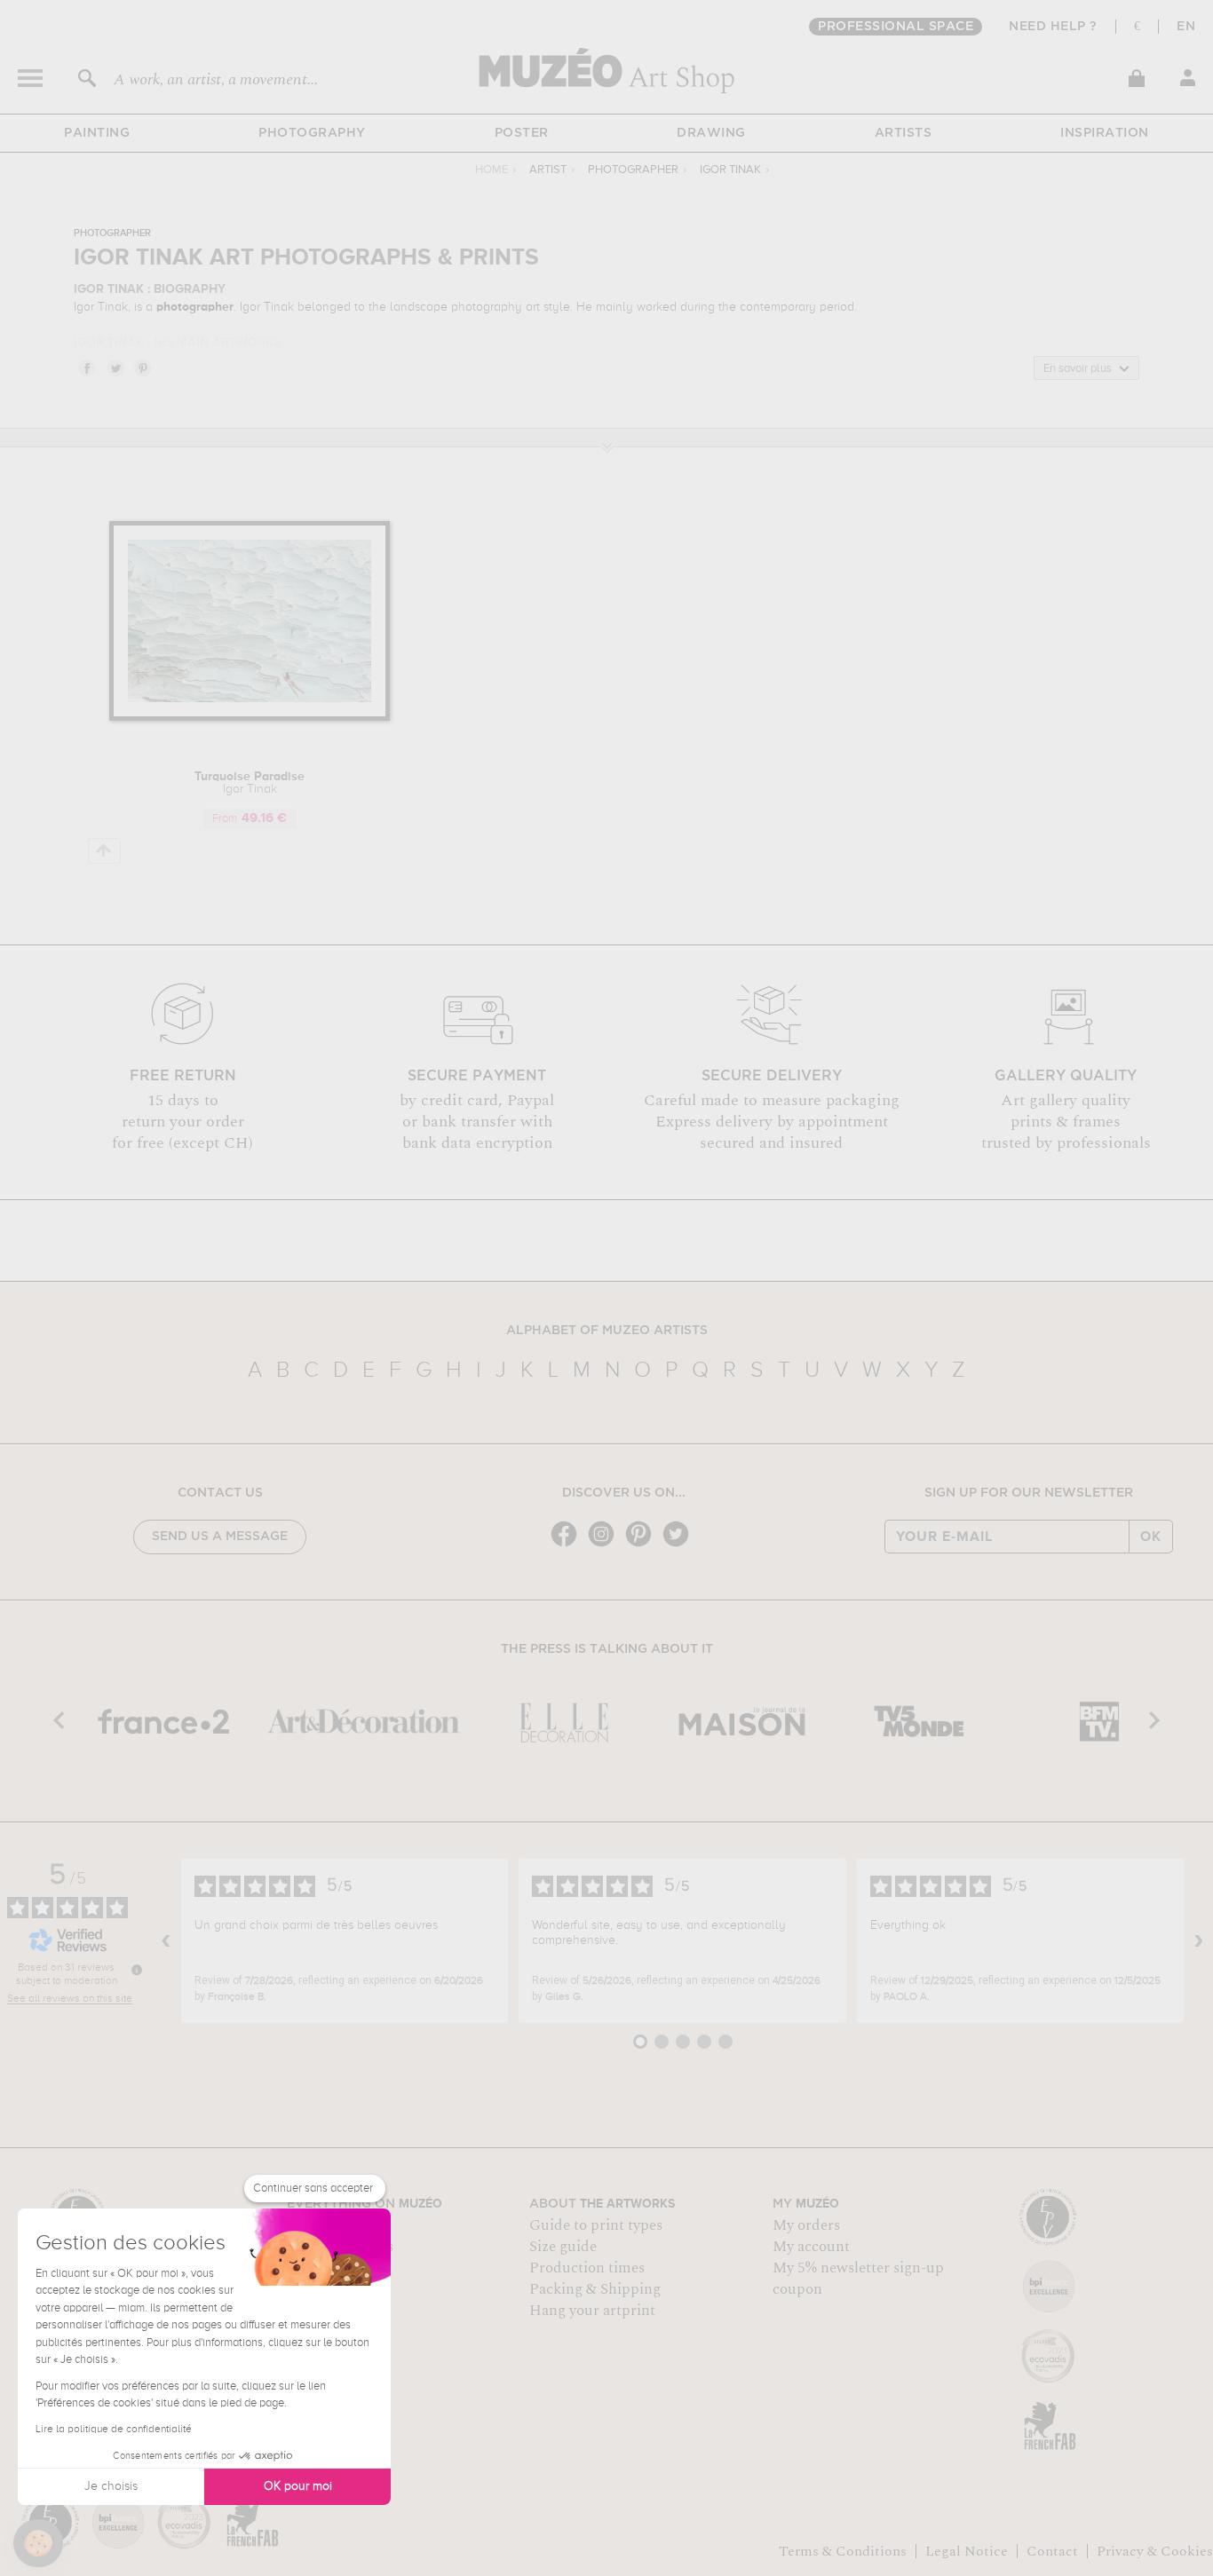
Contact (1052, 2551)
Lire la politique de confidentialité (114, 2430)
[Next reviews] (1199, 1940)
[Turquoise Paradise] (250, 718)
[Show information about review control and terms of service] (137, 1970)
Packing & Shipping (595, 2289)
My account (811, 2247)
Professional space (896, 27)
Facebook (86, 367)
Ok (1151, 1537)
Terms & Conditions (843, 2551)
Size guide (563, 2247)
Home (492, 170)
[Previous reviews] (166, 1940)
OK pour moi (298, 2486)
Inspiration (1105, 133)
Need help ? (1053, 27)
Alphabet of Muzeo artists (607, 1331)
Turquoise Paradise (250, 783)
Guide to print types (596, 2225)
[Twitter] (680, 1545)
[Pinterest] (643, 1545)
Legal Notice (967, 2551)
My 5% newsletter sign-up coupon (858, 2279)
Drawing (711, 133)
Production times (587, 2268)
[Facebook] (568, 1545)
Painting (97, 133)
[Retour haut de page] (104, 851)
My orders (806, 2225)
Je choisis (111, 2486)
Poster (522, 133)
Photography (312, 133)
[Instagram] (606, 1545)
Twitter (115, 367)
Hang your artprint (592, 2311)
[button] (38, 2543)
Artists (904, 133)
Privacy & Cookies (1155, 2551)
